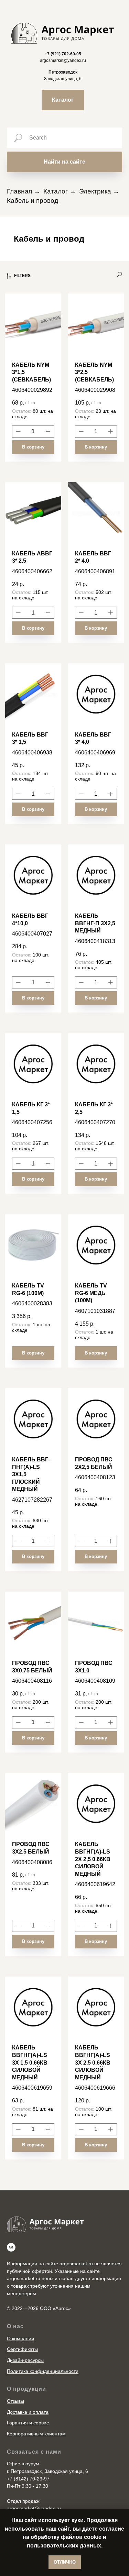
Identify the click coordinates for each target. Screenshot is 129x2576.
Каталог (56, 191)
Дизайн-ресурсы (25, 2360)
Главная (19, 191)
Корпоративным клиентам (36, 2434)
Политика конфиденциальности (43, 2371)
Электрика (95, 191)
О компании (20, 2339)
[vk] (11, 2247)
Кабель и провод (33, 201)
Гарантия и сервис (28, 2423)
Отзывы (15, 2401)
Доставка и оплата (28, 2412)
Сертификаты (22, 2349)
